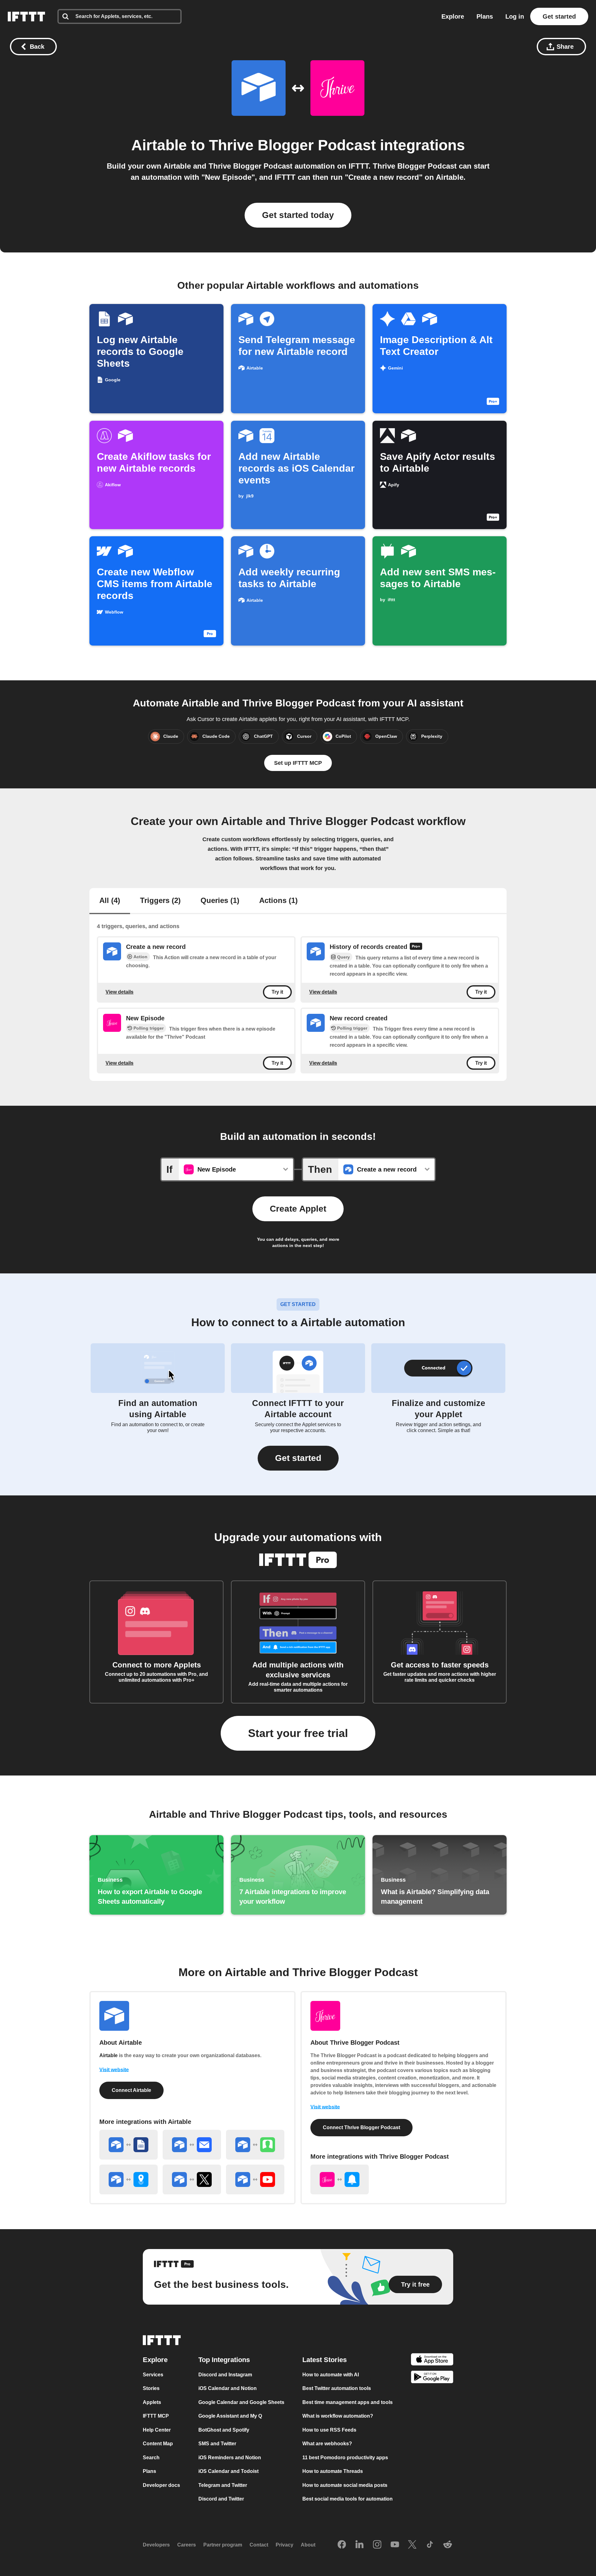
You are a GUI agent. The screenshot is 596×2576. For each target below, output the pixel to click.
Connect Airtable (131, 2090)
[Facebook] (342, 2545)
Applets (152, 2402)
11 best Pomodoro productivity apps (345, 2458)
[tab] (110, 901)
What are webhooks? (327, 2444)
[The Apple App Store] (432, 2360)
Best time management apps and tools (348, 2402)
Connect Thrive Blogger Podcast (361, 2127)
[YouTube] (395, 2545)
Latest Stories (325, 2360)
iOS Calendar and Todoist (228, 2472)
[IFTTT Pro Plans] (416, 947)
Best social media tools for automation (348, 2499)
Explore (453, 16)
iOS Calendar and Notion (228, 2389)
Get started (559, 16)
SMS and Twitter (217, 2444)
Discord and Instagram (225, 2375)
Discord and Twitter (221, 2499)
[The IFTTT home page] (26, 16)
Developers (156, 2545)
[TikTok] (430, 2545)
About (308, 2545)
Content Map (158, 2444)
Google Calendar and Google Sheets (241, 2402)
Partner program (223, 2545)
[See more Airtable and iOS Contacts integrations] (255, 2145)
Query (343, 957)
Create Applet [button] (298, 1209)
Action (140, 957)
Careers (187, 2545)
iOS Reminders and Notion (230, 2458)
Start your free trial (298, 1733)
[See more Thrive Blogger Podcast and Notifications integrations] (340, 2179)
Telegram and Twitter (223, 2485)
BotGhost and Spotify (224, 2430)
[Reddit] (448, 2545)
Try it (277, 992)
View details (120, 992)
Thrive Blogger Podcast (292, 145)
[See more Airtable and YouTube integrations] (255, 2179)
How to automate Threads (333, 2472)
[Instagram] (377, 2545)
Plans (485, 16)
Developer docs (161, 2485)
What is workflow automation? (338, 2416)
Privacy (284, 2545)
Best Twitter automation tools (337, 2389)
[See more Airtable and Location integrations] (129, 2179)
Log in (515, 16)
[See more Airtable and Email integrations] (192, 2145)
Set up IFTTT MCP (298, 763)
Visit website (114, 2070)
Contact (259, 2545)
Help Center (157, 2430)
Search (151, 2458)
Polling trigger (149, 1028)
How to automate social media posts (345, 2485)
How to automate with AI (331, 2375)
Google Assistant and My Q (230, 2416)
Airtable (159, 145)
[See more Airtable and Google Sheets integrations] (129, 2145)
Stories (151, 2389)
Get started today (298, 215)
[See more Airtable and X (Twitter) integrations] (192, 2179)
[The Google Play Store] (432, 2378)
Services (153, 2375)
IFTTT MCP (156, 2416)
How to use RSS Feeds (329, 2430)
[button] (298, 1458)
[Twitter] (412, 2545)
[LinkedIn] (359, 2545)
